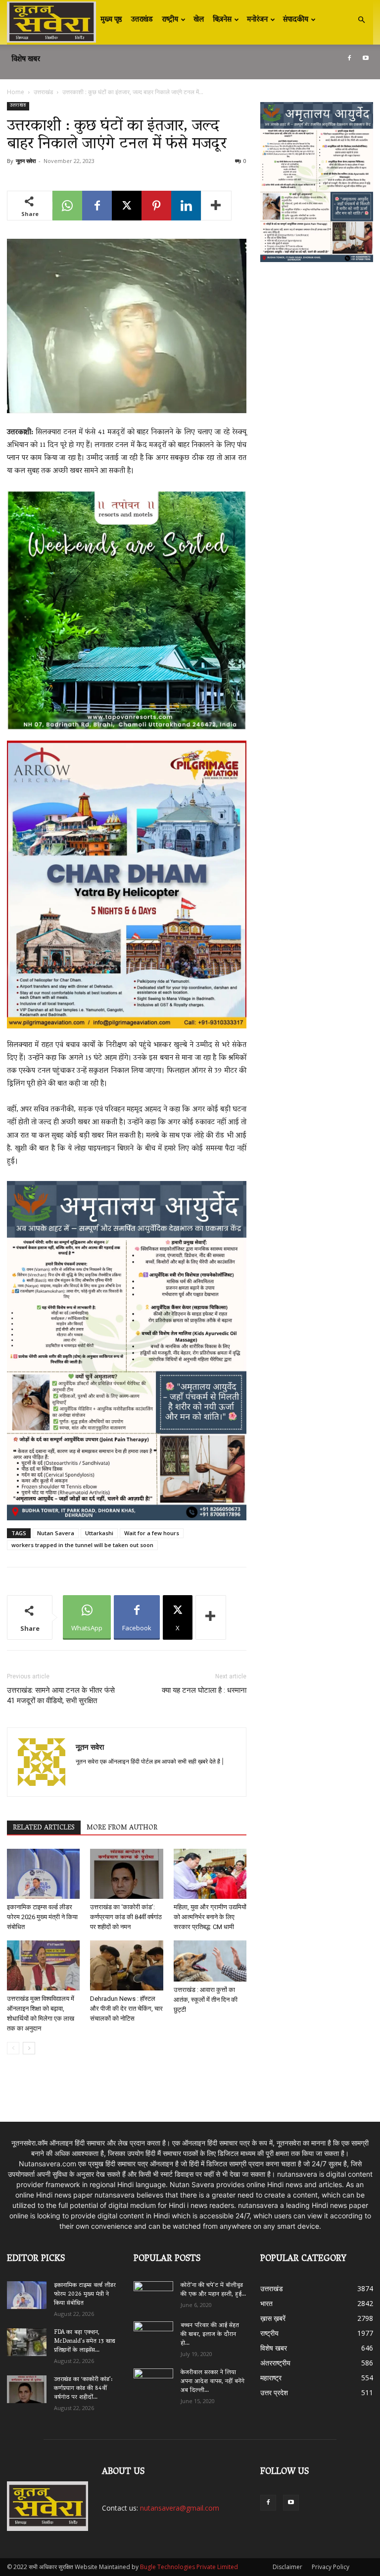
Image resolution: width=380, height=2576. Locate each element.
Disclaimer (287, 2567)
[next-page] (29, 2048)
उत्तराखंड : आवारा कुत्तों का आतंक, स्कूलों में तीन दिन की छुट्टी (206, 2000)
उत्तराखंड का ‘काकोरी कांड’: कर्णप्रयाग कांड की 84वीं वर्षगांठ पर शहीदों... (83, 2388)
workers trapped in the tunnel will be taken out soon (82, 1545)
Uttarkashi (99, 1533)
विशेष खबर (26, 59)
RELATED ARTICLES (44, 1828)
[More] (216, 206)
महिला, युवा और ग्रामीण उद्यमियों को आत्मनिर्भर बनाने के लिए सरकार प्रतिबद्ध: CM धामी (210, 1917)
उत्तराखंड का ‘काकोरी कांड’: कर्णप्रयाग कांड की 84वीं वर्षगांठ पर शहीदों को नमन (126, 1917)
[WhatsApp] (67, 206)
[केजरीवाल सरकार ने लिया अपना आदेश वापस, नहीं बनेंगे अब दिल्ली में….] (153, 2380)
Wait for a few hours (152, 1533)
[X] (127, 206)
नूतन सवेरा (26, 161)
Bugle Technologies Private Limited (189, 2567)
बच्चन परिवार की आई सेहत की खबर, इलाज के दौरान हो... (210, 2334)
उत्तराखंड (142, 20)
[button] (361, 20)
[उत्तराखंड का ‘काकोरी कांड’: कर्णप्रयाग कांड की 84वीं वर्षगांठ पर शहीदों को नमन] (126, 1874)
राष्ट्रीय (170, 20)
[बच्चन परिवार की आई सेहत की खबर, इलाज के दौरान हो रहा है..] (153, 2333)
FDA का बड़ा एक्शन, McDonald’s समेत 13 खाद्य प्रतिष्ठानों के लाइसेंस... (85, 2341)
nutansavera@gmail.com (180, 2508)
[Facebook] (349, 58)
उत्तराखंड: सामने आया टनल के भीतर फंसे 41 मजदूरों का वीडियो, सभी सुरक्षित (61, 1695)
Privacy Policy (331, 2567)
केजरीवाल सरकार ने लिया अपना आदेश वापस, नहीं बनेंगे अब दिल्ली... (213, 2382)
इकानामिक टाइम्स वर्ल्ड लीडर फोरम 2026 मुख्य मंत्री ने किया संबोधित (42, 1917)
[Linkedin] (186, 206)
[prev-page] (13, 2048)
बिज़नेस (222, 20)
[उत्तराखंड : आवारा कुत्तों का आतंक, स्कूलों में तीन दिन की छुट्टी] (210, 1961)
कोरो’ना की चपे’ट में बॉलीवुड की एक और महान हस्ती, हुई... (213, 2290)
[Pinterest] (156, 206)
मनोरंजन (257, 20)
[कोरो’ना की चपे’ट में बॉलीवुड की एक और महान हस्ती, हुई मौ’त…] (153, 2291)
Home (16, 92)
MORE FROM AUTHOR (122, 1828)
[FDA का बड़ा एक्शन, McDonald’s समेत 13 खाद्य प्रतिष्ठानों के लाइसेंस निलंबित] (27, 2342)
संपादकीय (296, 20)
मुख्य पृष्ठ (111, 20)
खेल (199, 20)
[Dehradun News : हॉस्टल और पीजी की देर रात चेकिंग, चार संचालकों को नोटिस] (126, 1965)
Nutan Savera (56, 1533)
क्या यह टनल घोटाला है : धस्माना (204, 1690)
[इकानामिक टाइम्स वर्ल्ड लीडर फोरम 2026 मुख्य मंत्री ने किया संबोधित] (43, 1874)
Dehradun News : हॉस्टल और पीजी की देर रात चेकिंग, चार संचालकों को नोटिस (126, 2009)
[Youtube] (366, 58)
